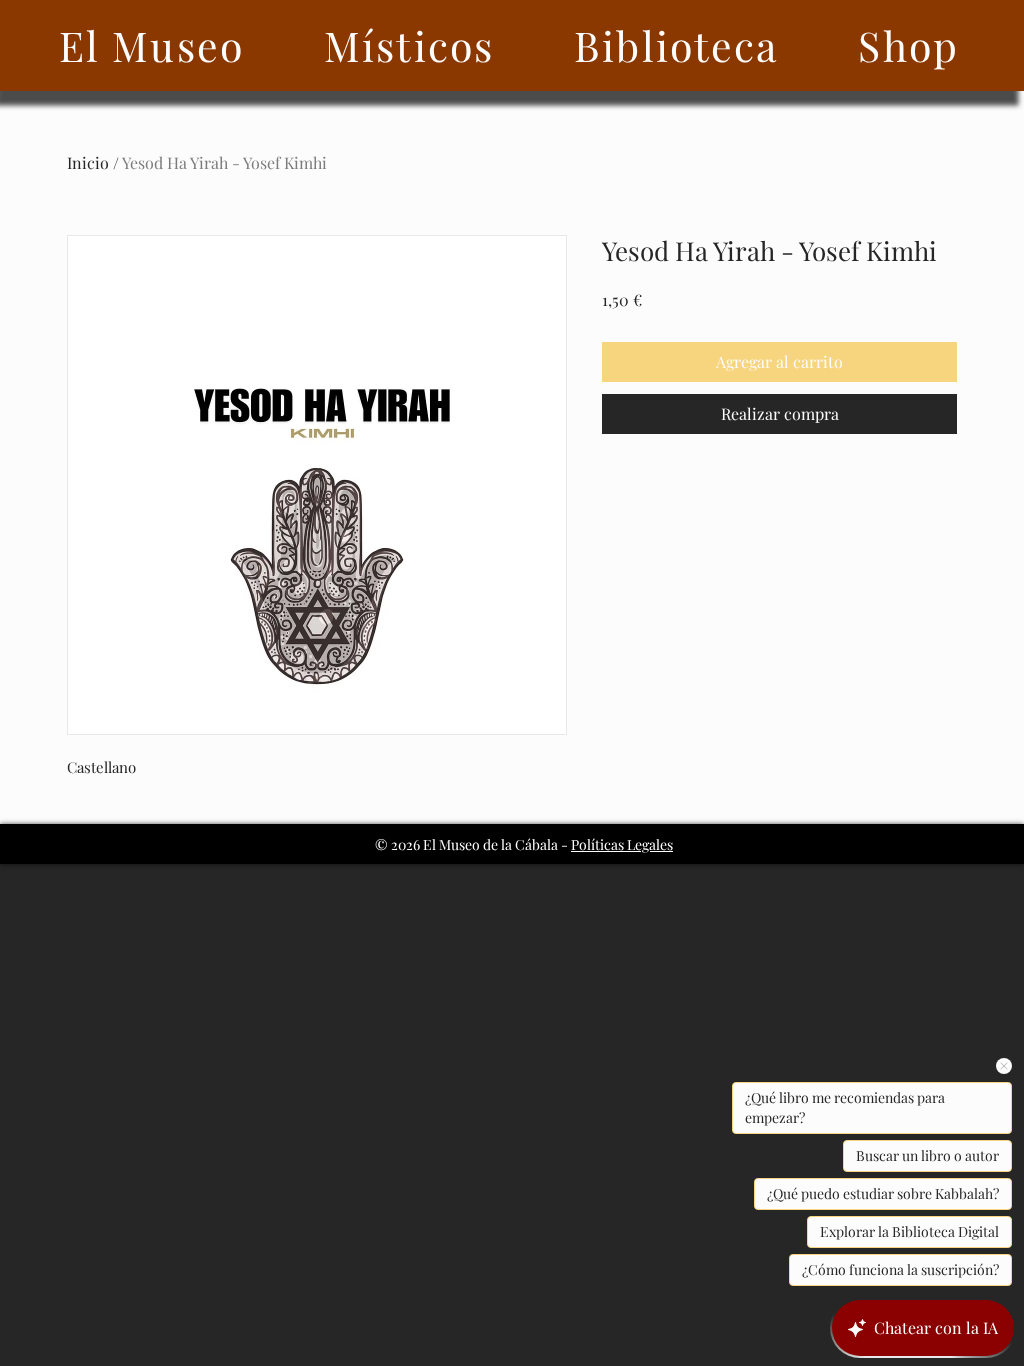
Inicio (88, 162)
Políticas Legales (622, 844)
